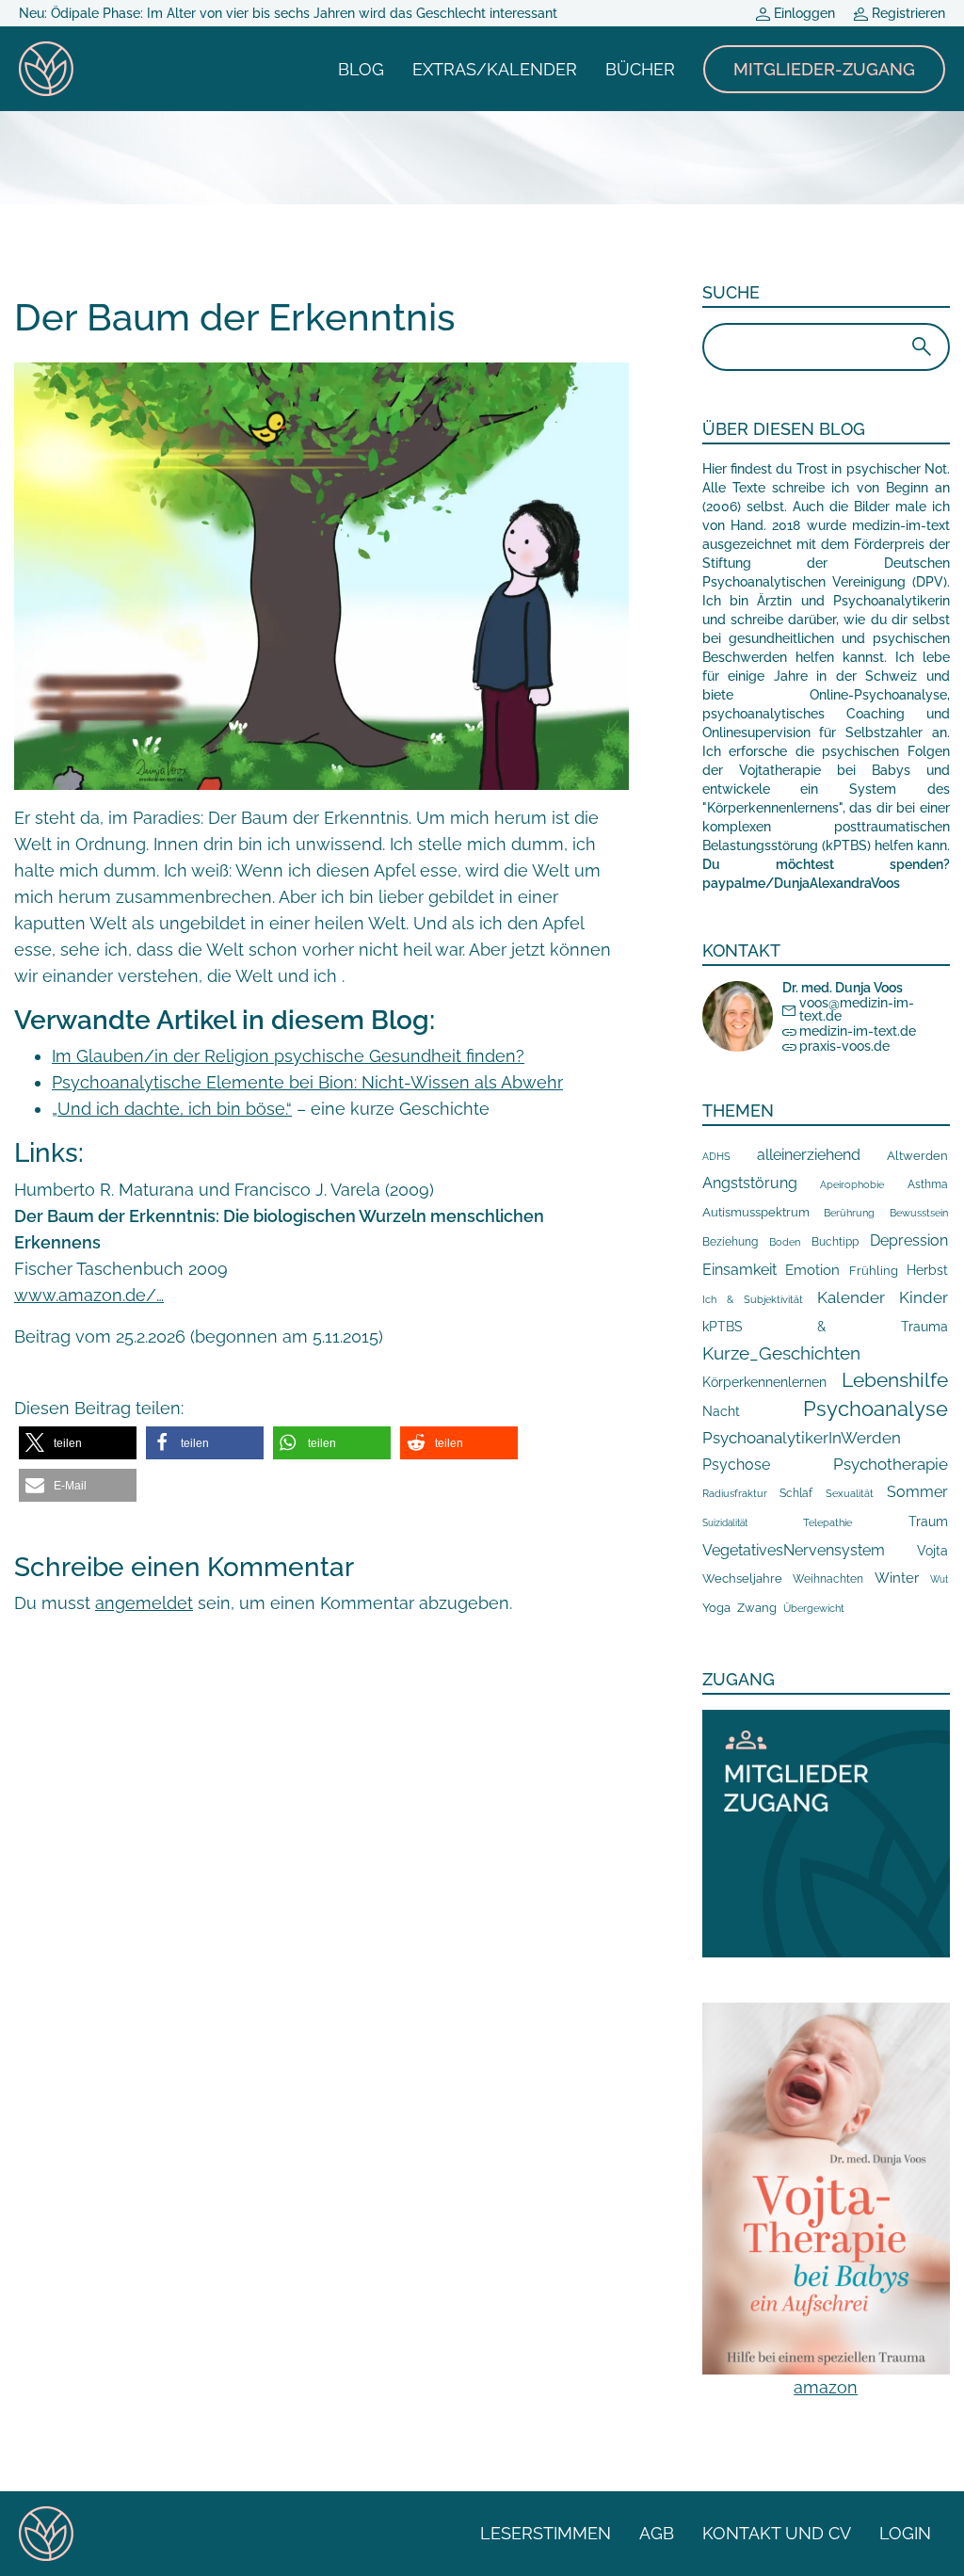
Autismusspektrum (756, 1212)
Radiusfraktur (735, 1494)
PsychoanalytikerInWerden (802, 1438)
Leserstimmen (546, 2533)
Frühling (874, 1271)
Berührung (849, 1213)
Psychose (736, 1465)
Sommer (917, 1492)
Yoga (716, 1607)
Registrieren (907, 13)
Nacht (721, 1411)
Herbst (927, 1270)
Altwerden (917, 1156)
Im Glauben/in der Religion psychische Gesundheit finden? (288, 1056)
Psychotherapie (891, 1464)
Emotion (812, 1270)
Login (905, 2533)
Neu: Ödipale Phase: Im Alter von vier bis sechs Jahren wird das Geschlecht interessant (288, 13)
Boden (785, 1242)
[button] (78, 1443)
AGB (657, 2533)
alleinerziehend (809, 1155)
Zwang (757, 1608)
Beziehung (730, 1242)
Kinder (924, 1297)
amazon (826, 2387)
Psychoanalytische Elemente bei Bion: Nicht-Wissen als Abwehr (307, 1082)
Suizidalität (725, 1523)
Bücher (640, 69)
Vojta (932, 1551)
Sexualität (850, 1494)
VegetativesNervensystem (794, 1550)
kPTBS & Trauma (825, 1326)
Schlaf (796, 1493)
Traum (928, 1521)
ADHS (716, 1156)
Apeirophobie (852, 1184)
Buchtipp (835, 1242)
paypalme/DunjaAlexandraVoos (801, 883)
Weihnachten (828, 1579)
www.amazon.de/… (89, 1295)
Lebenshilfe (895, 1380)
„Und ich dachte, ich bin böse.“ (172, 1109)
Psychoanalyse (876, 1409)
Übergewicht (814, 1608)
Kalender (851, 1297)
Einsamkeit (739, 1270)
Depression (909, 1240)
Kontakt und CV (777, 2533)
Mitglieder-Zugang (824, 69)
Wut (939, 1579)
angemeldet (144, 1603)
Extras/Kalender (495, 69)
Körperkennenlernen (764, 1382)
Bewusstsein (919, 1213)
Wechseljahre (742, 1578)
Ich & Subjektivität (753, 1299)
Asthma (928, 1184)
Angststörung (750, 1183)
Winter (897, 1578)
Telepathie (827, 1523)
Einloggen (803, 13)
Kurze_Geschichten (781, 1353)
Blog (361, 69)
